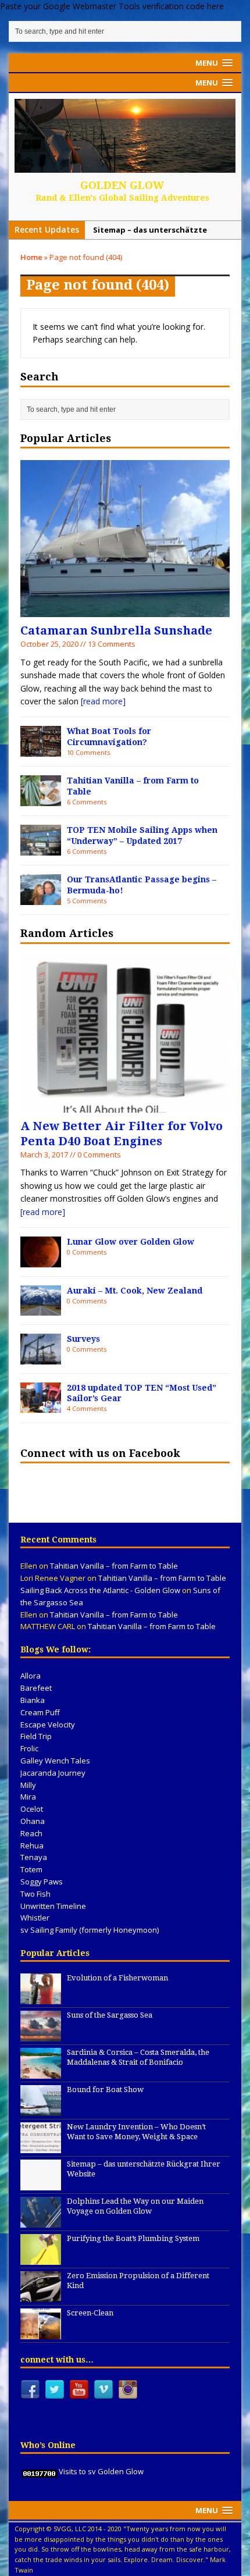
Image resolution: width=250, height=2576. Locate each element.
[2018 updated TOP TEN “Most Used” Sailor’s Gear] (41, 1406)
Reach (31, 1833)
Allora (31, 1676)
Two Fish (35, 1894)
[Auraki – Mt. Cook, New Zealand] (41, 1309)
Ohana (33, 1821)
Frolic (29, 1748)
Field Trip (36, 1736)
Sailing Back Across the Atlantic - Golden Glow (100, 1590)
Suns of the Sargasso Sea (110, 2015)
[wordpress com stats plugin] (40, 2471)
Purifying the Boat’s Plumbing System (133, 2238)
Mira (28, 1797)
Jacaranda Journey (53, 1773)
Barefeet (36, 1688)
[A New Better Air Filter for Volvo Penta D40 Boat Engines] (125, 1105)
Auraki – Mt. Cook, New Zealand (135, 1291)
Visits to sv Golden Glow (101, 2471)
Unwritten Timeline (53, 1906)
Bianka (33, 1700)
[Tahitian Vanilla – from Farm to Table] (41, 799)
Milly (28, 1785)
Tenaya (34, 1857)
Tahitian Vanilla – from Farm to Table (114, 1566)
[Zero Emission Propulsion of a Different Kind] (41, 2296)
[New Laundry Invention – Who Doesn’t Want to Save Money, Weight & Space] (41, 2147)
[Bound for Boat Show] (41, 2110)
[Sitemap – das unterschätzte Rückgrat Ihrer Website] (41, 2184)
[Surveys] (41, 1357)
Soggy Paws (42, 1882)
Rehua (32, 1845)
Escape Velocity (48, 1725)
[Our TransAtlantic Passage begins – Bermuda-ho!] (41, 898)
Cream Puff (40, 1712)
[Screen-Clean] (41, 2333)
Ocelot (32, 1809)
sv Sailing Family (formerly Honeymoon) (90, 1930)
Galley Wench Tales (55, 1761)
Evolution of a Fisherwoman (117, 1978)
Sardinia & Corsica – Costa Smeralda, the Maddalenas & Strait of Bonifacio (138, 2057)
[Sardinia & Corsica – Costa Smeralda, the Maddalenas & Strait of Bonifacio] (41, 2072)
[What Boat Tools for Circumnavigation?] (41, 750)
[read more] (103, 701)
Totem (31, 1869)
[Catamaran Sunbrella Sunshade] (125, 610)
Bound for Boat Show (105, 2089)
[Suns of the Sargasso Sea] (41, 2035)
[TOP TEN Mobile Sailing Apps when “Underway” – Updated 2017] (41, 848)
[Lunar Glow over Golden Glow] (41, 1260)
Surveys (83, 1339)
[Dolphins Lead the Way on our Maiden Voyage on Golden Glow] (41, 2221)
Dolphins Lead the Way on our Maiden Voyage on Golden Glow (135, 2206)
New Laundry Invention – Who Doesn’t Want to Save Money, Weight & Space (136, 2132)
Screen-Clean (90, 2313)
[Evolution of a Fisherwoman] (41, 1998)
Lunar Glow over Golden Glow (131, 1242)
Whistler (35, 1918)
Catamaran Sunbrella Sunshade (116, 630)
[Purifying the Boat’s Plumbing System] (41, 2258)
